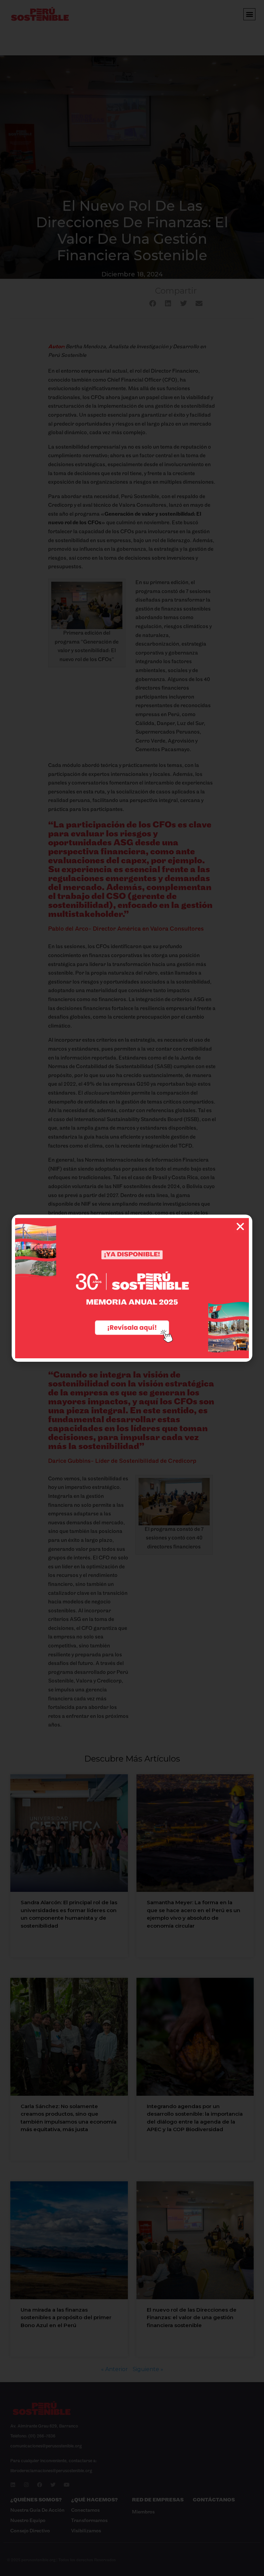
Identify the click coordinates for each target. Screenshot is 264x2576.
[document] (132, 1288)
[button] (240, 1227)
